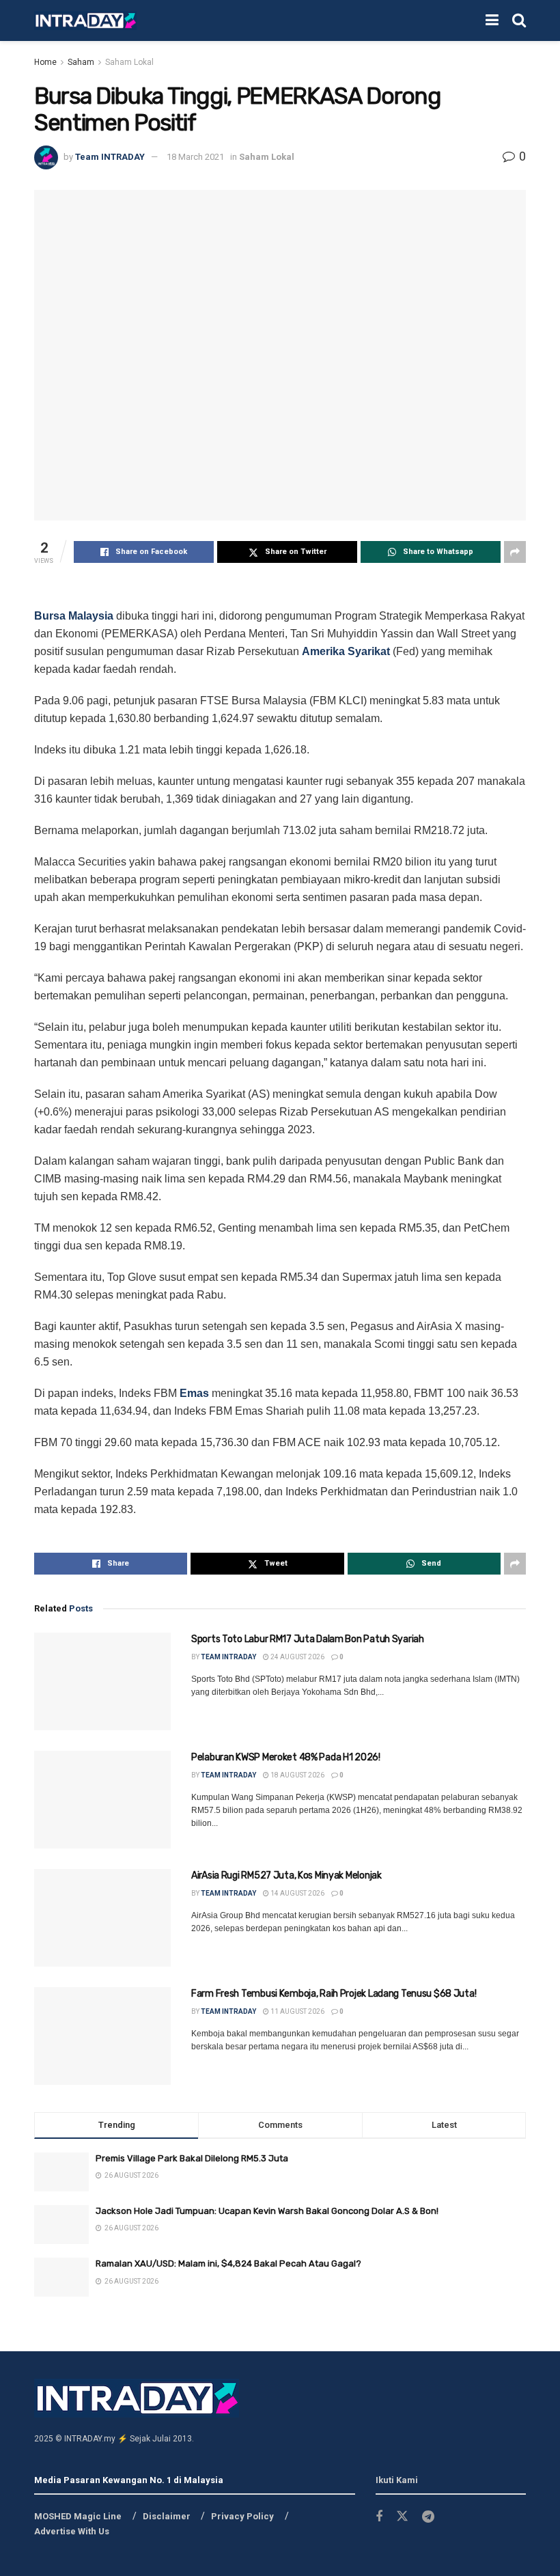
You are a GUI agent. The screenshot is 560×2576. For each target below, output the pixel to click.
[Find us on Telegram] (428, 2517)
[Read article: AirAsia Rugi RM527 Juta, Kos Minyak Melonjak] (102, 1918)
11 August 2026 (297, 2011)
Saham (81, 62)
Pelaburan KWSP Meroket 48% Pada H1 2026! (286, 1757)
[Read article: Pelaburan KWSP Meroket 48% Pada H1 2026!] (102, 1800)
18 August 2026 (297, 1775)
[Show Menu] (492, 20)
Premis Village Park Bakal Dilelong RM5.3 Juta (192, 2158)
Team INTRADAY (110, 157)
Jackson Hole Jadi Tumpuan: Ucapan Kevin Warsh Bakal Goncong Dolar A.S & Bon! (267, 2211)
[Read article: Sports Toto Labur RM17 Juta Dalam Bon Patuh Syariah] (102, 1681)
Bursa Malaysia (74, 616)
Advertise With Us (72, 2531)
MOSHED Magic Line (78, 2516)
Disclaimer (167, 2516)
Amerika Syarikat (346, 651)
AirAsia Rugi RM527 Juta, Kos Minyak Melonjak (286, 1875)
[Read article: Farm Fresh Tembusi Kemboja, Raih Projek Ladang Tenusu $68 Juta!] (102, 2036)
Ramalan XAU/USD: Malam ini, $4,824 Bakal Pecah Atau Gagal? (228, 2263)
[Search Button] (519, 20)
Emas (194, 1393)
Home (45, 62)
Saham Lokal (129, 62)
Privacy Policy (242, 2516)
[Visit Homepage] (85, 21)
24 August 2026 (297, 1657)
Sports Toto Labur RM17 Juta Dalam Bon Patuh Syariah (308, 1639)
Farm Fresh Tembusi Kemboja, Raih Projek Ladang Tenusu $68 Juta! (334, 1994)
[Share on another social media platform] (515, 552)
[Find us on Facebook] (379, 2517)
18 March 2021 (195, 157)
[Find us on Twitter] (402, 2517)
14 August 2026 (297, 1893)
